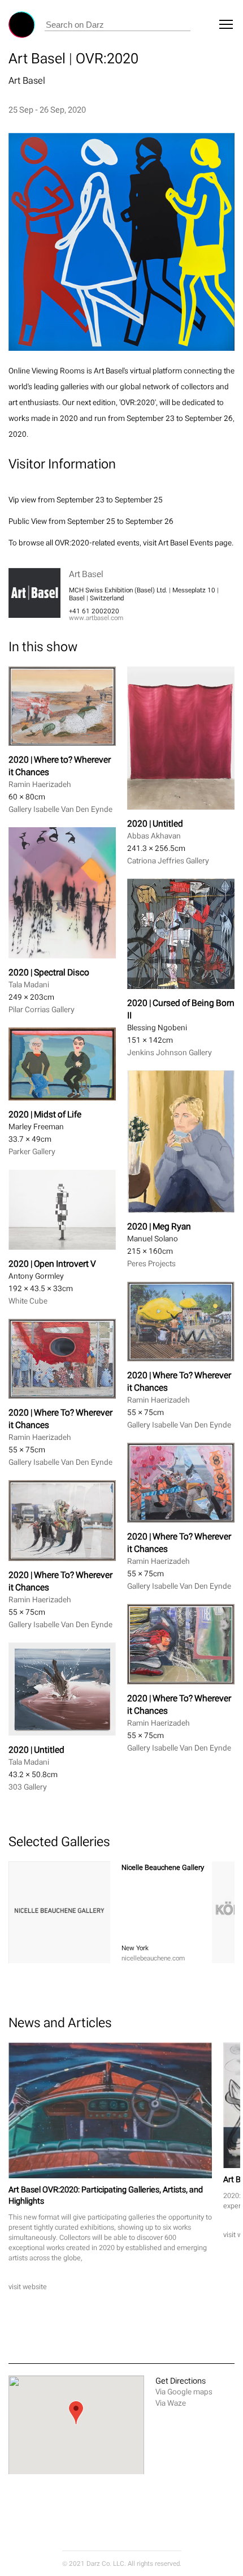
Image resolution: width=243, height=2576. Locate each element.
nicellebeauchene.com (153, 1958)
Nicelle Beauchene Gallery (163, 1867)
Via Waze (171, 2403)
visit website (28, 2287)
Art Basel (27, 80)
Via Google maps (184, 2392)
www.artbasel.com (96, 618)
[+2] (59, 1912)
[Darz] (22, 25)
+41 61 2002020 (94, 611)
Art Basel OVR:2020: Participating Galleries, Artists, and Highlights (106, 2195)
